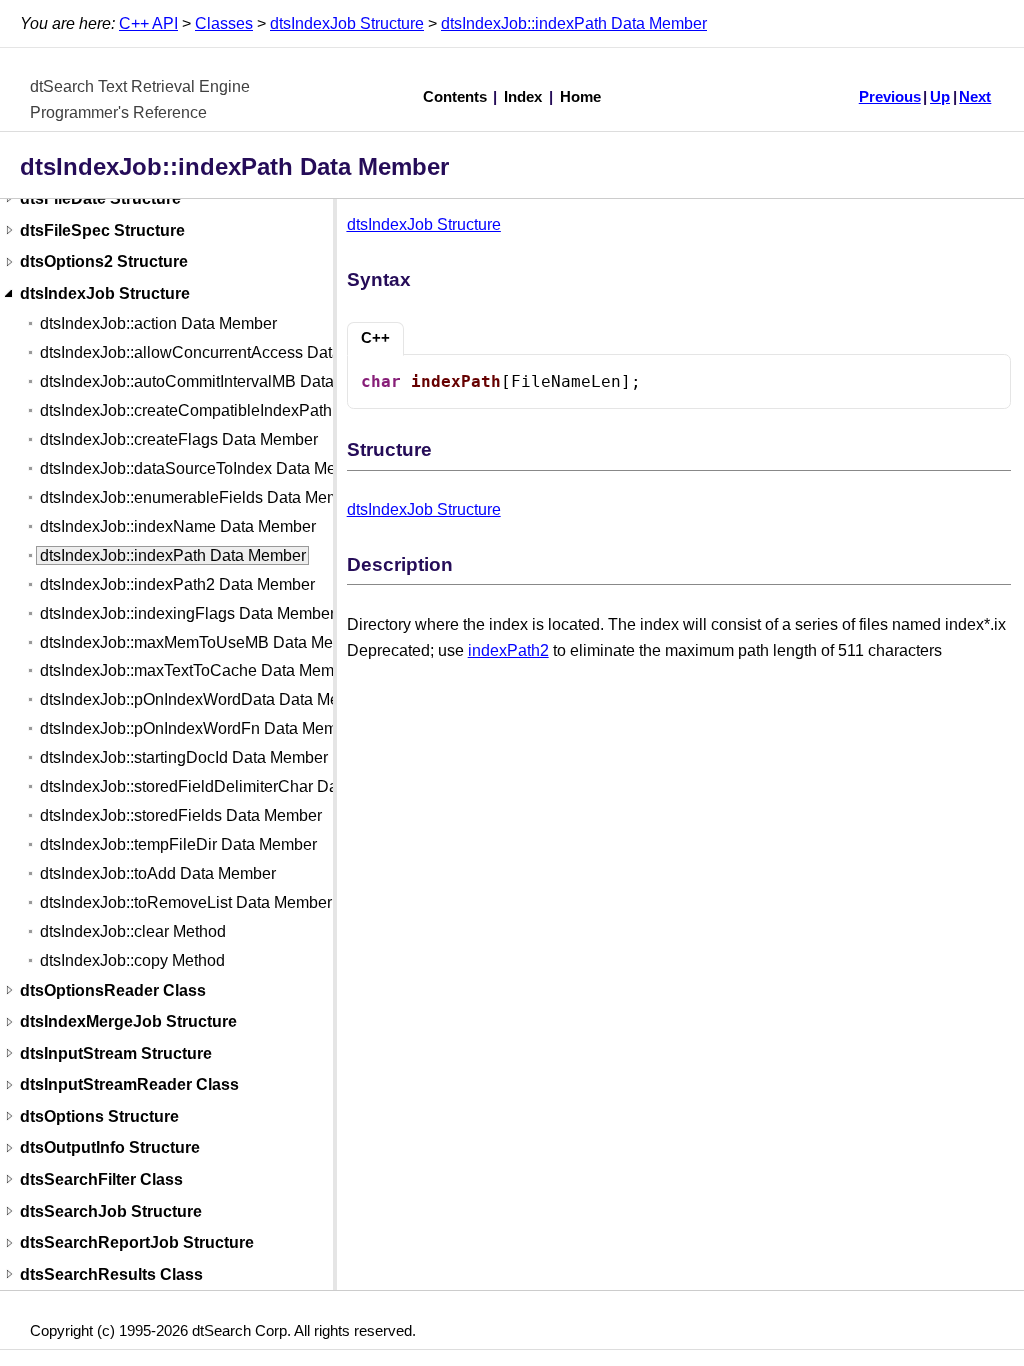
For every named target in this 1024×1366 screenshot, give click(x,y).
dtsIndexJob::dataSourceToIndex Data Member (206, 468)
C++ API (148, 23)
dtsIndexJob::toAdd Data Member (158, 873)
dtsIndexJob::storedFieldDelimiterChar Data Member (226, 786)
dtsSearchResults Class (111, 1274)
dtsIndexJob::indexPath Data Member (574, 23)
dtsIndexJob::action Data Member (158, 323)
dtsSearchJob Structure (111, 1211)
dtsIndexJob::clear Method (133, 931)
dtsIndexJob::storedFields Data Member (181, 815)
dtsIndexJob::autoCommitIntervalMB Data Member (218, 381)
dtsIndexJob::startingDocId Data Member (184, 757)
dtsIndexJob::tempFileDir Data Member (178, 844)
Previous (890, 97)
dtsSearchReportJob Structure (137, 1243)
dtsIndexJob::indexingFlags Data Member (187, 613)
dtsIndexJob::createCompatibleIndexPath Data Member (236, 410)
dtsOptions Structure (99, 1116)
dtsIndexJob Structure (347, 23)
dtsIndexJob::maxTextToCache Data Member (198, 670)
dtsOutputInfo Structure (110, 1148)
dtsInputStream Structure (116, 1053)
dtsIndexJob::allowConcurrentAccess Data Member (221, 352)
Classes (224, 23)
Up (940, 97)
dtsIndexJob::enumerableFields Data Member (201, 497)
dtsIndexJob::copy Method (132, 960)
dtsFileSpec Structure (102, 230)
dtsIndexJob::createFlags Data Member (179, 439)
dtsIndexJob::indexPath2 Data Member (177, 584)
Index (523, 97)
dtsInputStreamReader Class (129, 1085)
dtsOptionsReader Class (113, 990)
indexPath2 (508, 650)
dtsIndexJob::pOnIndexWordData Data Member (207, 699)
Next (975, 97)
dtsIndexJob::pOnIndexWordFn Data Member (200, 728)
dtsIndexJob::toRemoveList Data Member (186, 902)
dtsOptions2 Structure (104, 262)
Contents (455, 97)
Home (580, 97)
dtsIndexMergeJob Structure (128, 1022)
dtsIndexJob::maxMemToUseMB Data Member (204, 642)
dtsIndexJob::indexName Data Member (178, 526)
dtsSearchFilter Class (101, 1179)
